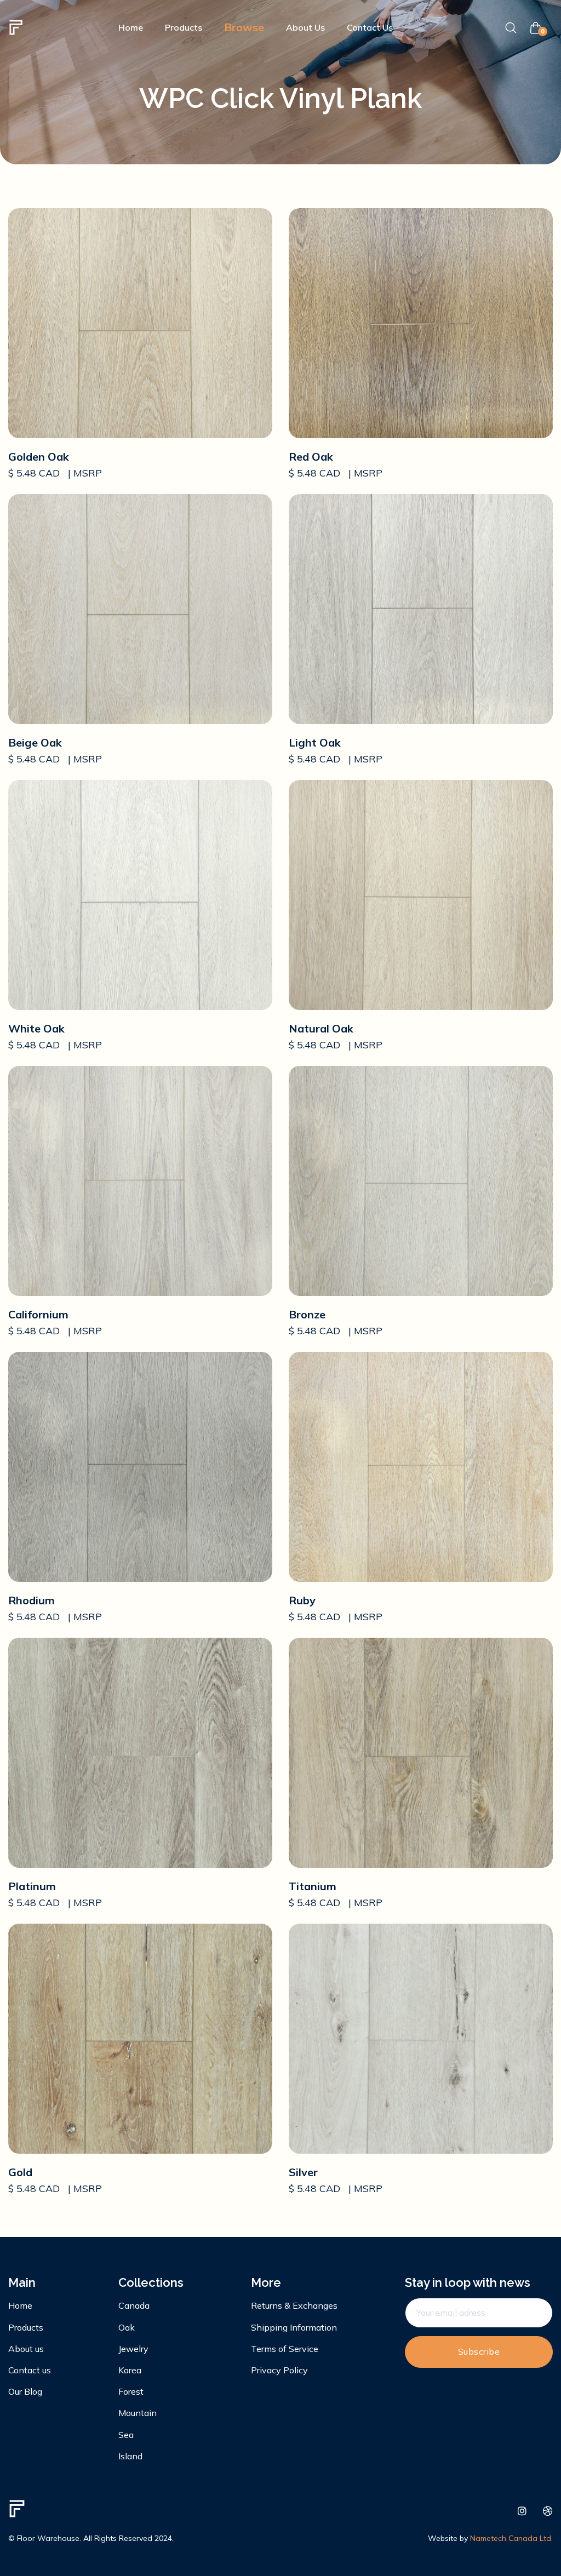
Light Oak (315, 742)
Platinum (32, 1886)
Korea (130, 2370)
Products (184, 27)
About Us (305, 27)
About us (26, 2349)
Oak (127, 2327)
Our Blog (25, 2391)
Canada (134, 2305)
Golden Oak (39, 457)
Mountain (138, 2413)
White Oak (36, 1028)
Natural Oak (321, 1028)
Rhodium (32, 1600)
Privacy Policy (279, 2370)
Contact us (30, 2370)
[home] (16, 27)
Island (130, 2456)
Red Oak (311, 457)
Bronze (307, 1314)
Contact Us (370, 27)
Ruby (302, 1600)
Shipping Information (294, 2327)
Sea (126, 2435)
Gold (20, 2172)
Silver (303, 2172)
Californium (38, 1314)
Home (131, 27)
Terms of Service (285, 2349)
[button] (244, 27)
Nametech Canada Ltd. (511, 2538)
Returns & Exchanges (294, 2305)
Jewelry (133, 2349)
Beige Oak (35, 742)
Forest (131, 2391)
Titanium (313, 1886)
